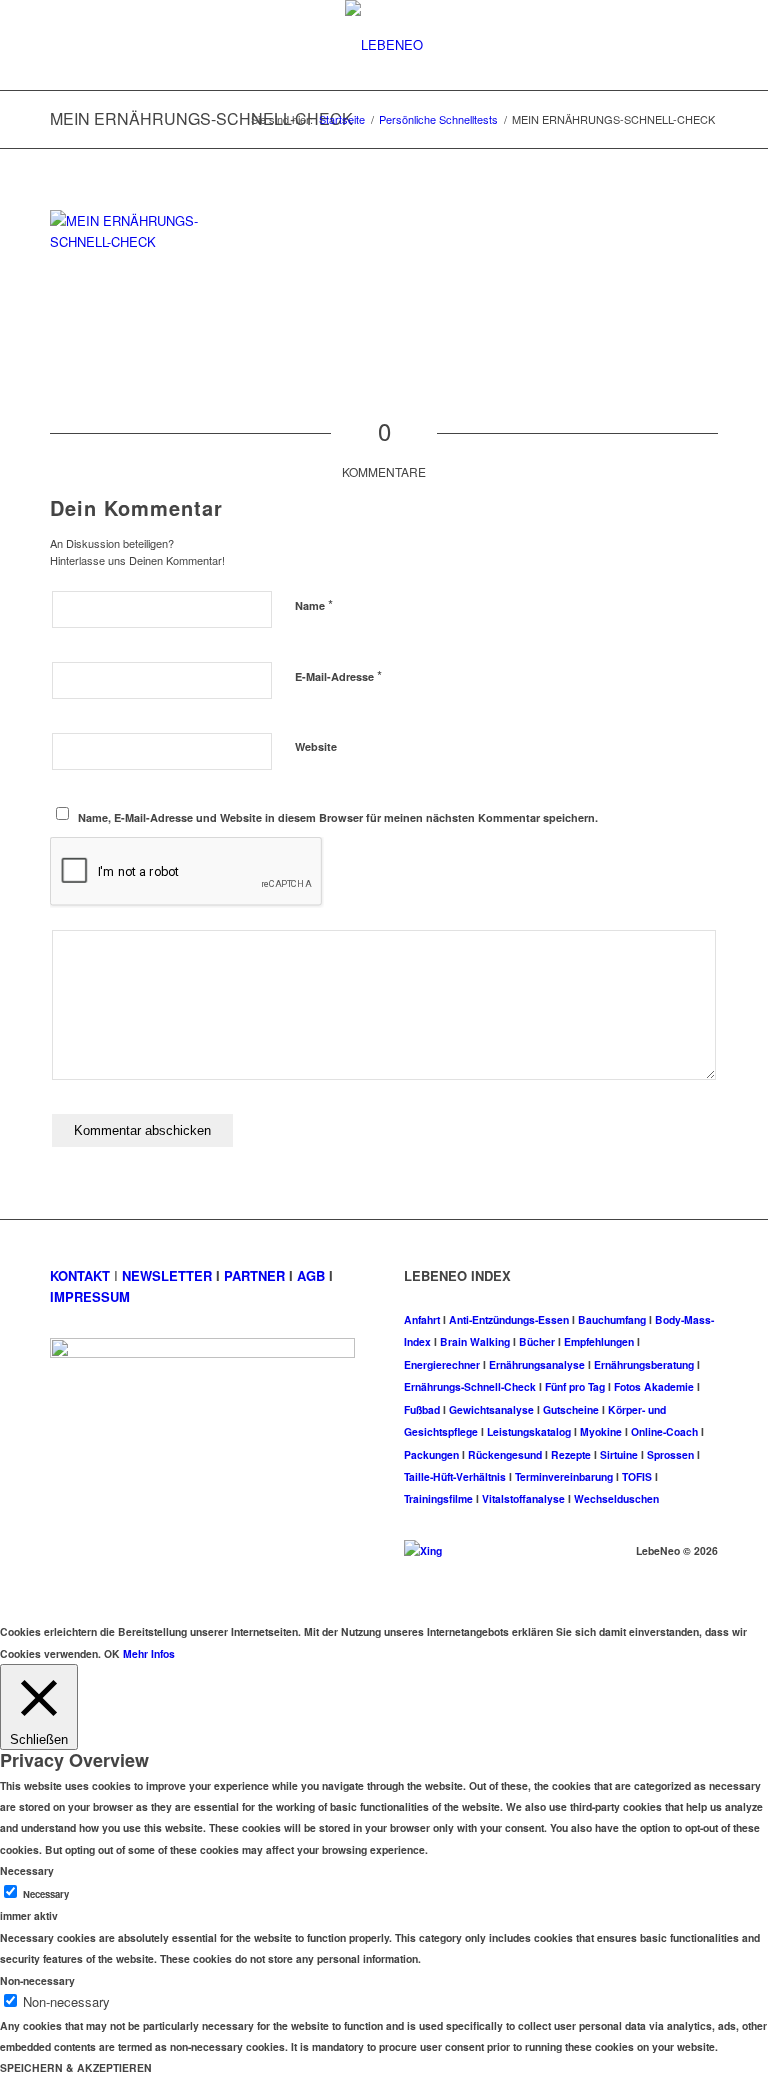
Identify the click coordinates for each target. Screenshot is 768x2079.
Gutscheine (571, 1409)
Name (314, 604)
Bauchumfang (612, 1319)
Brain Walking (475, 1341)
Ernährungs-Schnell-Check (470, 1386)
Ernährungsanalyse (537, 1364)
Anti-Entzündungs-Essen (509, 1319)
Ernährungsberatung (644, 1364)
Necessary (46, 1894)
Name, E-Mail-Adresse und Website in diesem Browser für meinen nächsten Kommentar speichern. (338, 817)
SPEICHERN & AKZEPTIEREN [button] (76, 2067)
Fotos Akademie (654, 1386)
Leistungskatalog (529, 1431)
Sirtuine (619, 1454)
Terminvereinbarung (564, 1476)
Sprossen (670, 1454)
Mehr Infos (149, 1653)
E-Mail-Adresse (338, 675)
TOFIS (637, 1476)
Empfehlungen (599, 1341)
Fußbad (422, 1409)
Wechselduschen (616, 1498)
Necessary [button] (27, 1870)
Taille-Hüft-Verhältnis (455, 1476)
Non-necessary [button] (37, 1980)
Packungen (431, 1454)
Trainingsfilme (438, 1498)
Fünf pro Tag (575, 1386)
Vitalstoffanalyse (523, 1498)
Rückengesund (505, 1454)
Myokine (601, 1431)
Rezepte (571, 1454)
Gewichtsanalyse (491, 1409)
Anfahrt (422, 1319)
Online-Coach (664, 1431)
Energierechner (442, 1364)
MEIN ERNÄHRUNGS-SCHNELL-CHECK (201, 118)
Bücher (537, 1341)
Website (316, 746)
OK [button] (112, 1653)
